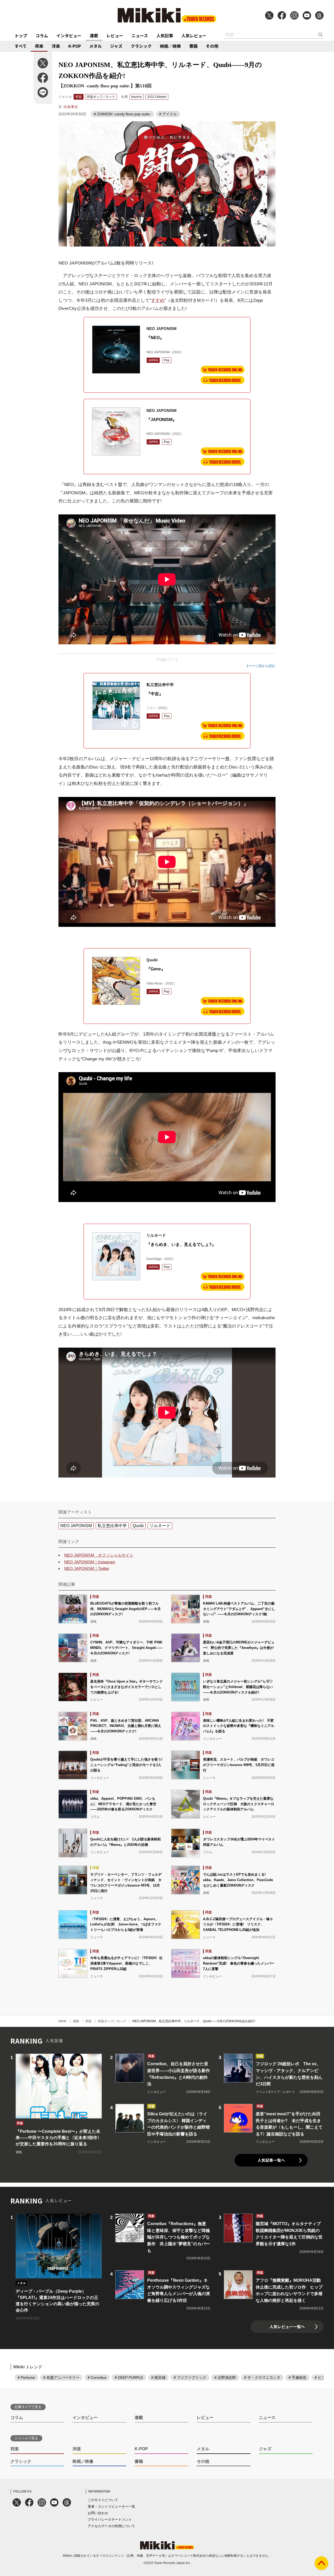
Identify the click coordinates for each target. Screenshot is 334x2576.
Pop (167, 360)
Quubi (138, 1526)
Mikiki (62, 2021)
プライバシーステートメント (110, 2520)
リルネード (160, 1526)
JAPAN (153, 360)
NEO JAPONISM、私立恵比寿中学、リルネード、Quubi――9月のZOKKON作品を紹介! (194, 2021)
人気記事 (165, 35)
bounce (137, 97)
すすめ (158, 300)
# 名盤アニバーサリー (61, 2377)
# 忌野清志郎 (225, 2377)
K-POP (75, 46)
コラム (42, 35)
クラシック (141, 46)
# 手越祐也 (297, 2377)
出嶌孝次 (71, 107)
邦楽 (39, 46)
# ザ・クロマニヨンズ (262, 2377)
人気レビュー (194, 35)
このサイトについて (103, 2500)
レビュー (115, 35)
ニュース (140, 35)
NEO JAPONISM (76, 1526)
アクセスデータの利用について (111, 2526)
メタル (96, 46)
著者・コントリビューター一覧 (111, 2506)
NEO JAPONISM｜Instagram (90, 1562)
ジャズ (116, 46)
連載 (94, 35)
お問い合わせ (98, 2513)
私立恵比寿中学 (112, 1526)
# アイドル (168, 114)
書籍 (193, 46)
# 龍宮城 (158, 2377)
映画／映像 (170, 46)
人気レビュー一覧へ (287, 2326)
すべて (21, 46)
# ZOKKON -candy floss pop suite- (122, 114)
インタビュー (69, 35)
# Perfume (26, 2377)
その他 (212, 46)
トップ (21, 35)
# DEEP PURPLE (129, 2377)
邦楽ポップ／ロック (101, 97)
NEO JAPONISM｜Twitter (87, 1568)
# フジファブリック (190, 2377)
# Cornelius (97, 2377)
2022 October (157, 97)
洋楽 (56, 46)
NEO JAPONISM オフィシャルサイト (99, 1555)
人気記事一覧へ (271, 2160)
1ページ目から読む (261, 666)
